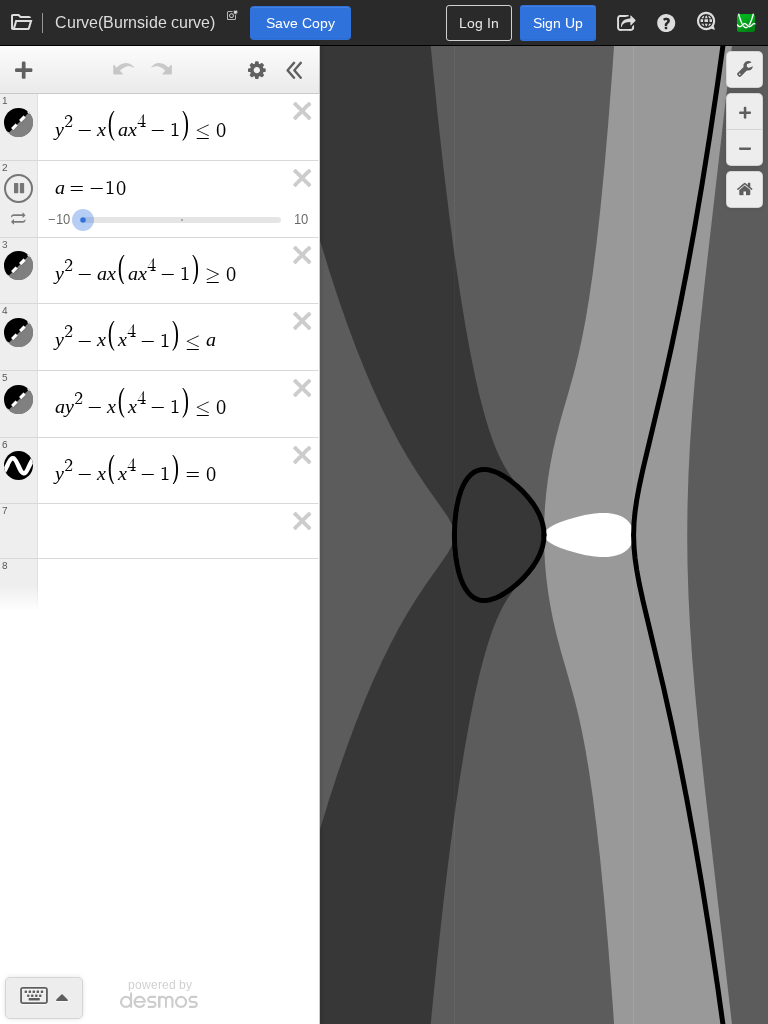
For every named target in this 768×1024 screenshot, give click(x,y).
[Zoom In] (744, 111)
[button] (626, 23)
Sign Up (558, 23)
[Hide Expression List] (295, 70)
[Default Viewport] (744, 189)
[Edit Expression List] (257, 70)
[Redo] (162, 70)
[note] (232, 20)
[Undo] (124, 70)
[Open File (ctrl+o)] (22, 23)
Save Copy (300, 23)
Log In (479, 23)
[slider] (96, 217)
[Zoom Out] (744, 147)
